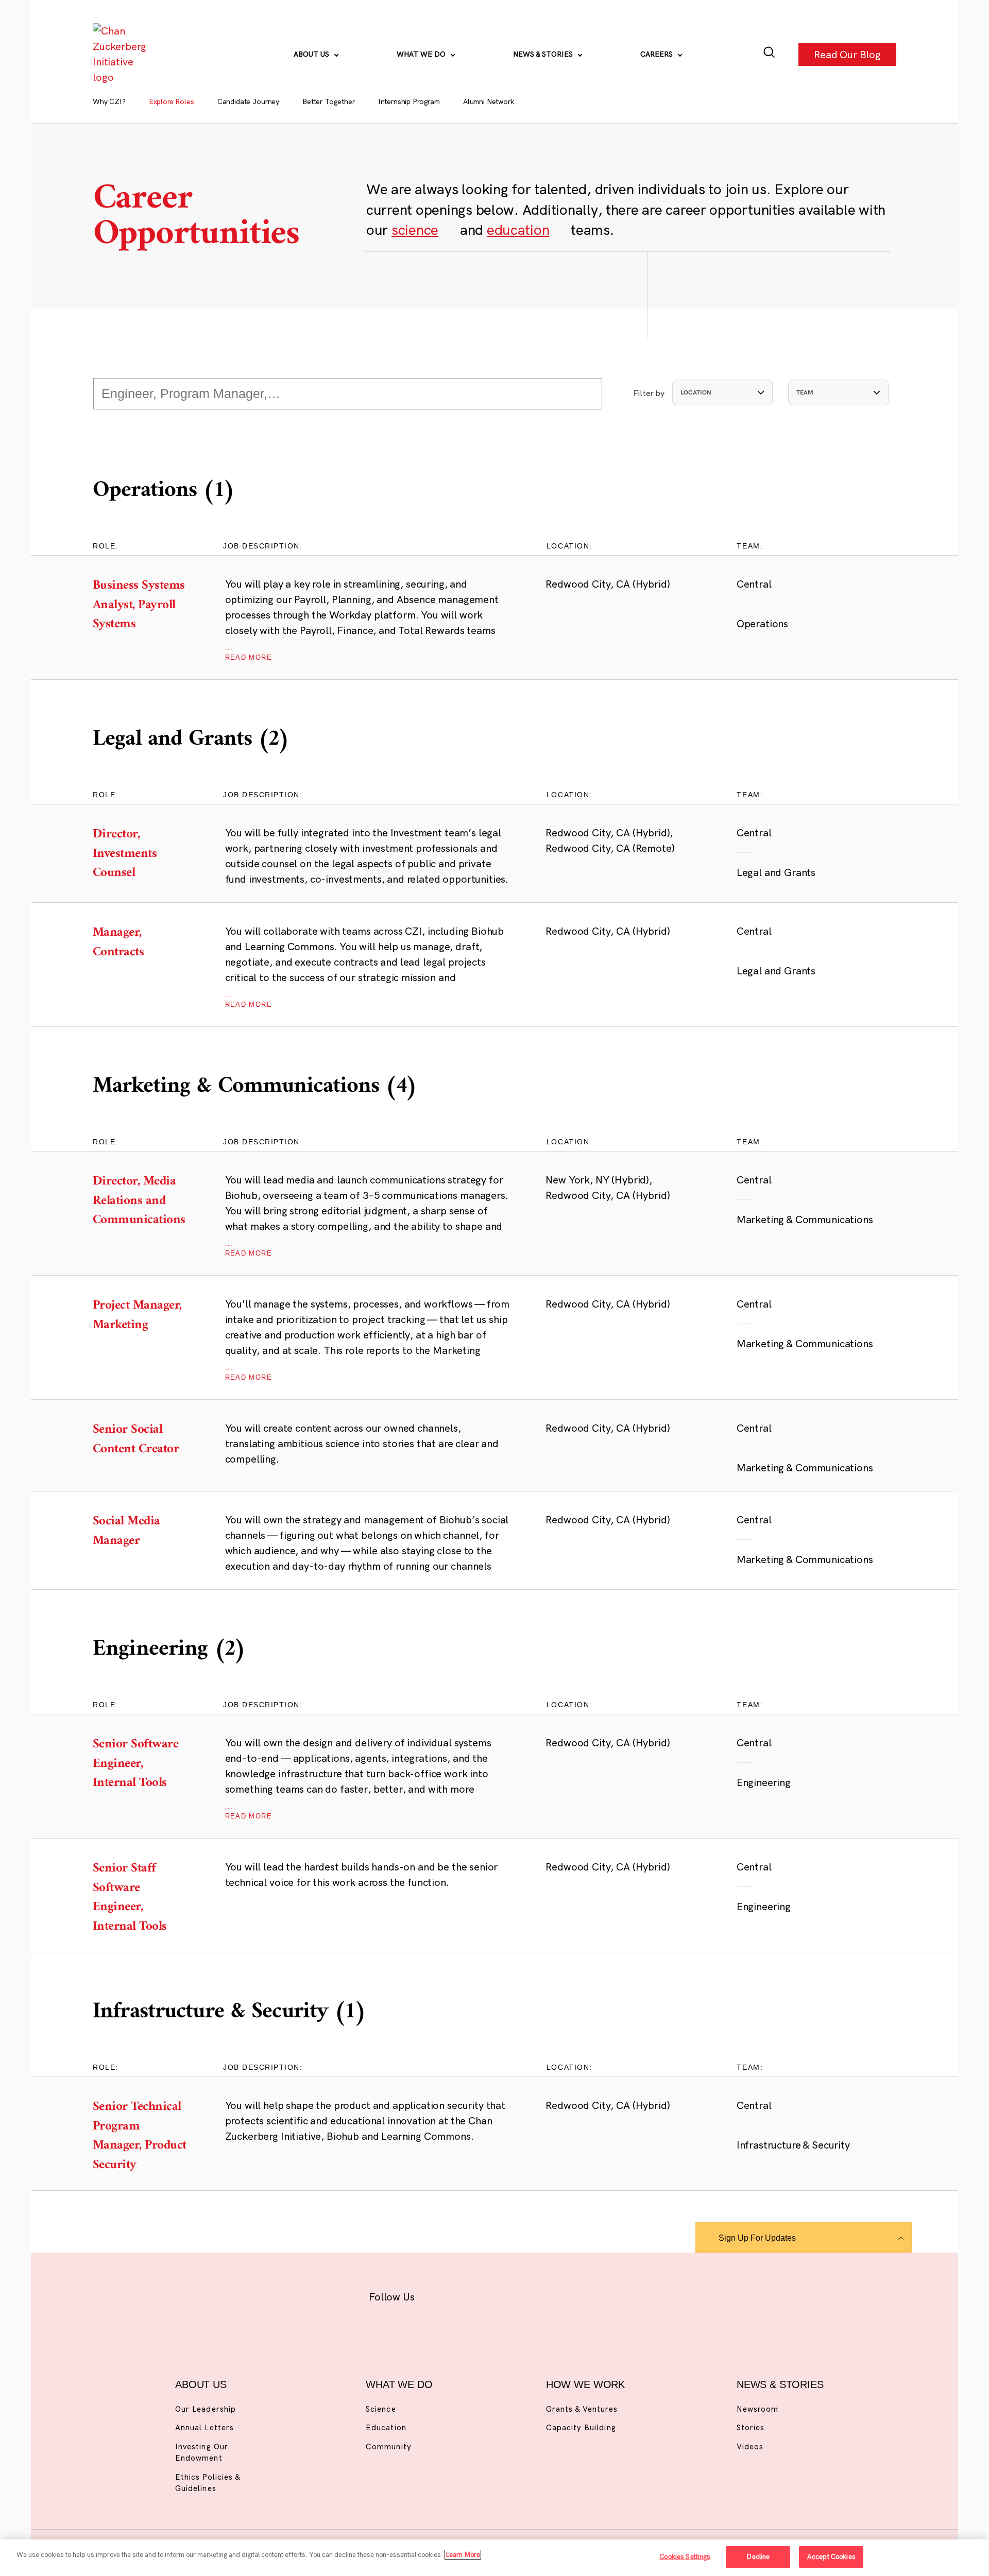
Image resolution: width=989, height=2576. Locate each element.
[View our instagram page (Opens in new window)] (475, 2295)
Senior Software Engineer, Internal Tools (141, 1764)
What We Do (422, 54)
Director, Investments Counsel (141, 854)
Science (381, 2409)
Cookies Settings (685, 2556)
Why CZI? (109, 101)
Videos (750, 2446)
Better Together (329, 101)
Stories (751, 2427)
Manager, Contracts (141, 943)
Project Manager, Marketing (141, 1316)
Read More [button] (249, 653)
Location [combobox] (696, 392)
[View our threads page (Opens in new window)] (508, 2295)
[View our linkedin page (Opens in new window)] (542, 2295)
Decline (758, 2556)
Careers (658, 54)
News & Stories (544, 54)
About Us (312, 54)
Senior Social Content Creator (141, 1440)
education (518, 229)
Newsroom (757, 2409)
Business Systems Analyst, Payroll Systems (141, 605)
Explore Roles (172, 101)
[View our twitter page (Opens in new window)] (575, 2295)
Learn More (463, 2554)
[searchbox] (348, 394)
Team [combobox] (805, 392)
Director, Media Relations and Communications (141, 1201)
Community (388, 2446)
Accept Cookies (831, 2556)
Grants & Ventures (582, 2409)
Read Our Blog (847, 54)
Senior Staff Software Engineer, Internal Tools (141, 1898)
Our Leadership (206, 2409)
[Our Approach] (122, 54)
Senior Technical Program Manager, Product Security (141, 2136)
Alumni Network (489, 101)
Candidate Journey (248, 101)
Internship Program (409, 101)
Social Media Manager (141, 1531)
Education (386, 2427)
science (415, 229)
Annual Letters (204, 2427)
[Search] (769, 54)
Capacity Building (581, 2427)
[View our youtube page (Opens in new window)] (609, 2295)
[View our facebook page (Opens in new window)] (442, 2295)
